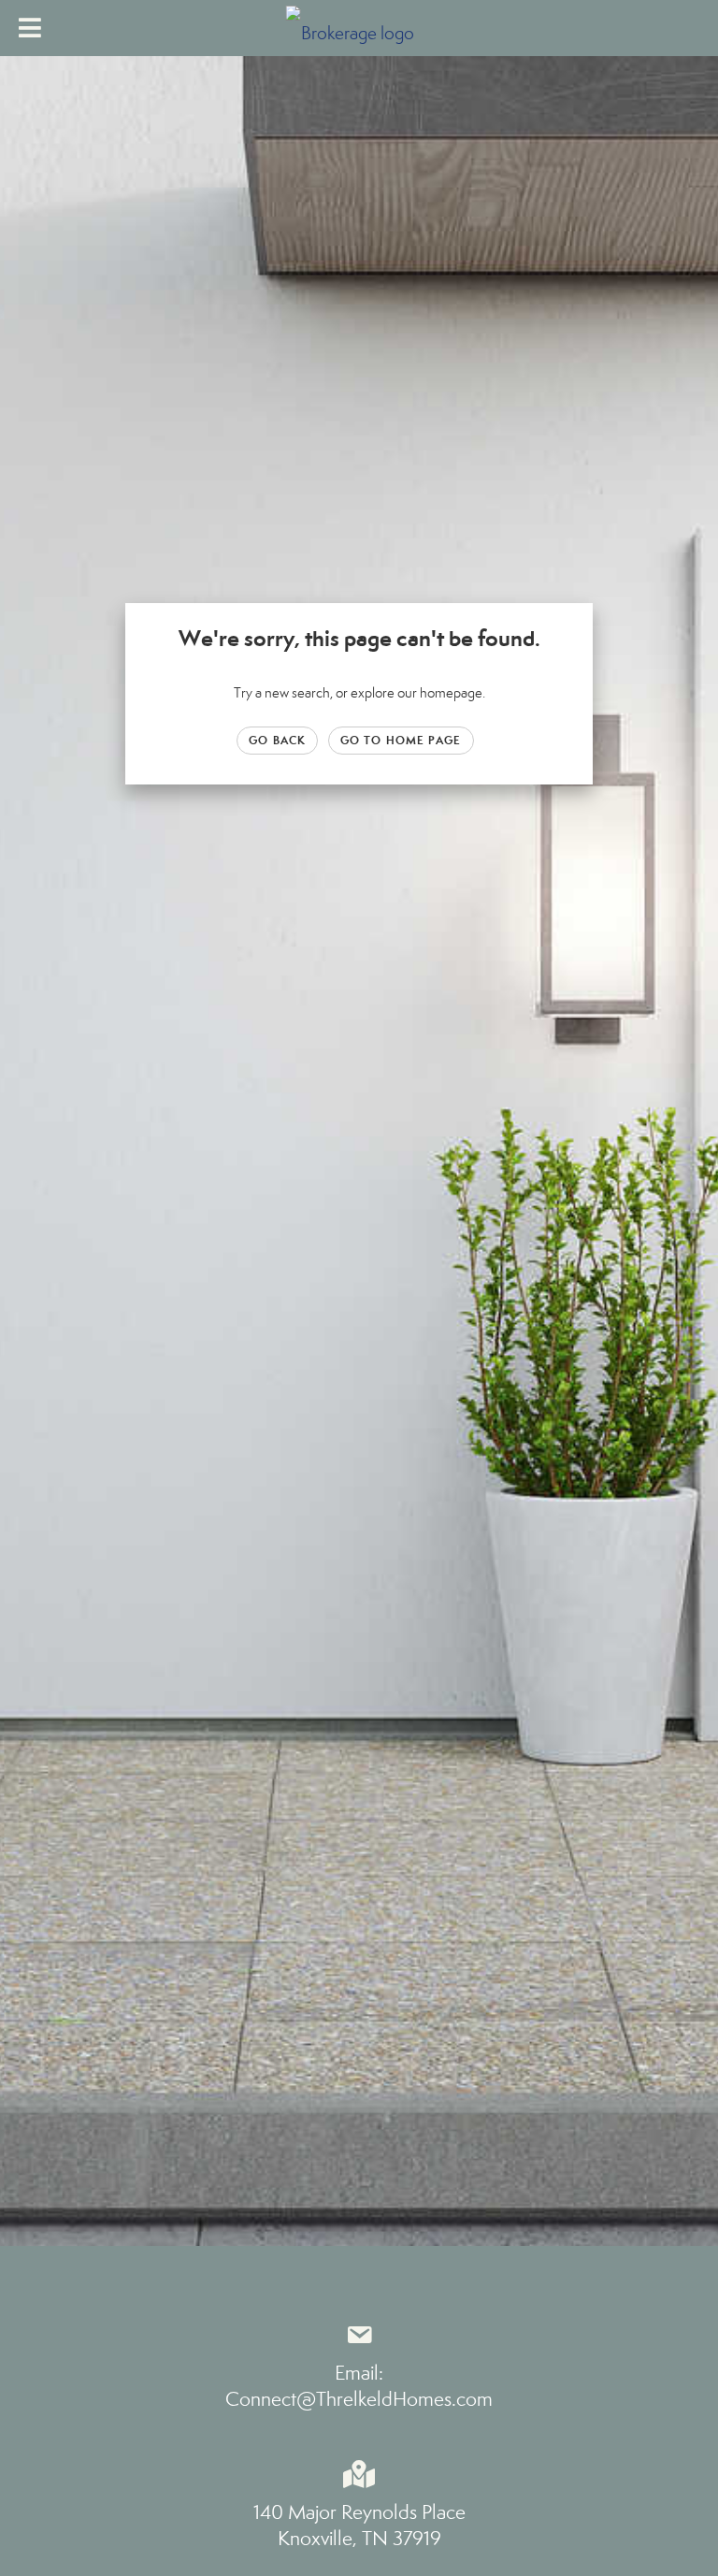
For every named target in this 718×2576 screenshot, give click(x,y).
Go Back (277, 740)
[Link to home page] (359, 28)
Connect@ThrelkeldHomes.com (359, 2399)
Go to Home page (401, 740)
